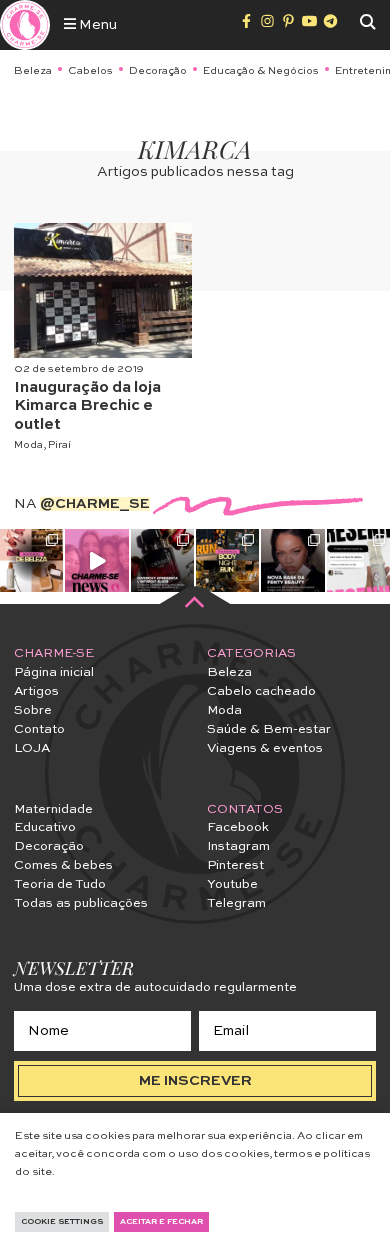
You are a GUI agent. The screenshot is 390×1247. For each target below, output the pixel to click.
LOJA (32, 748)
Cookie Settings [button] (62, 1222)
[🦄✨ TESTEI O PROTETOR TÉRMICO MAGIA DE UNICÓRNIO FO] (358, 560)
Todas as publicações (81, 903)
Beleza (33, 71)
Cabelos (90, 71)
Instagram (238, 846)
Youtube (232, 884)
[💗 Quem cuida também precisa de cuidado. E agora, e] (96, 560)
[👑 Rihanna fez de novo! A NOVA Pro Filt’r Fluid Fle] (292, 560)
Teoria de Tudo (60, 884)
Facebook (238, 827)
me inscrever (195, 1081)
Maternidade (53, 809)
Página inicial (54, 672)
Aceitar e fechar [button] (161, 1222)
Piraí (59, 445)
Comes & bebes (63, 865)
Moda (28, 445)
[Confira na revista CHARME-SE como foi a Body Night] (227, 560)
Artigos (36, 691)
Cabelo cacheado (261, 691)
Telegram (236, 903)
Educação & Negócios (261, 71)
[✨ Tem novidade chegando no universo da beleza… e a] (31, 560)
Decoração (158, 71)
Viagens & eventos (265, 748)
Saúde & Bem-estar (269, 729)
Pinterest (235, 865)
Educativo (45, 827)
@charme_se (95, 504)
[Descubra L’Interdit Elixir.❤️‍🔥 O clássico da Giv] (162, 560)
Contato (39, 729)
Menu (96, 25)
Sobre (33, 710)
